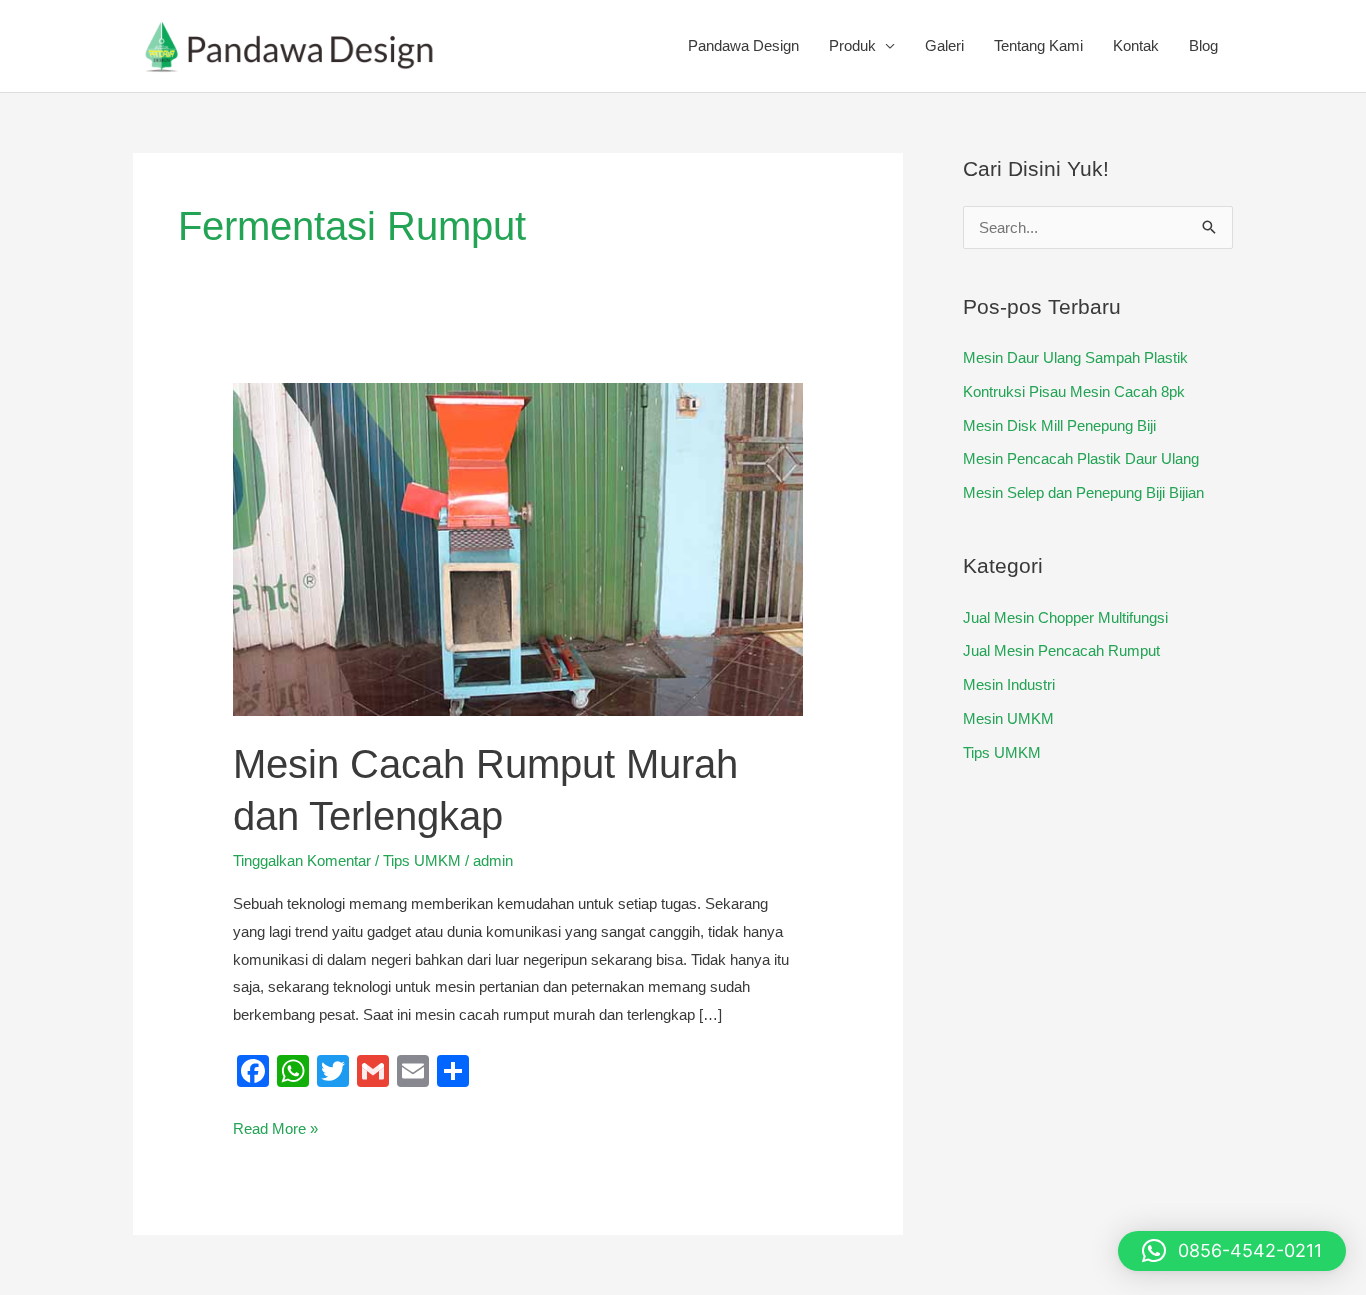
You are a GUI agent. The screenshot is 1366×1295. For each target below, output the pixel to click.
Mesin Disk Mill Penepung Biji (1059, 425)
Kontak (1136, 45)
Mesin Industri (1009, 684)
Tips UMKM (422, 860)
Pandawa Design (743, 45)
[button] (1232, 1251)
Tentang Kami (1038, 45)
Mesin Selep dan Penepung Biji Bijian (1083, 492)
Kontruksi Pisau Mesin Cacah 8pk (1074, 391)
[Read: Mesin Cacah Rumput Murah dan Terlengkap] (518, 547)
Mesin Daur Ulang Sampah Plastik (1075, 357)
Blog (1203, 45)
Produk (852, 45)
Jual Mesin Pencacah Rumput (1061, 650)
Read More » (275, 1126)
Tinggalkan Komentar (302, 860)
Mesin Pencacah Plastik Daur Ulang (1081, 458)
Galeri (944, 45)
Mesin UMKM (1008, 718)
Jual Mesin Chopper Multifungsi (1065, 617)
